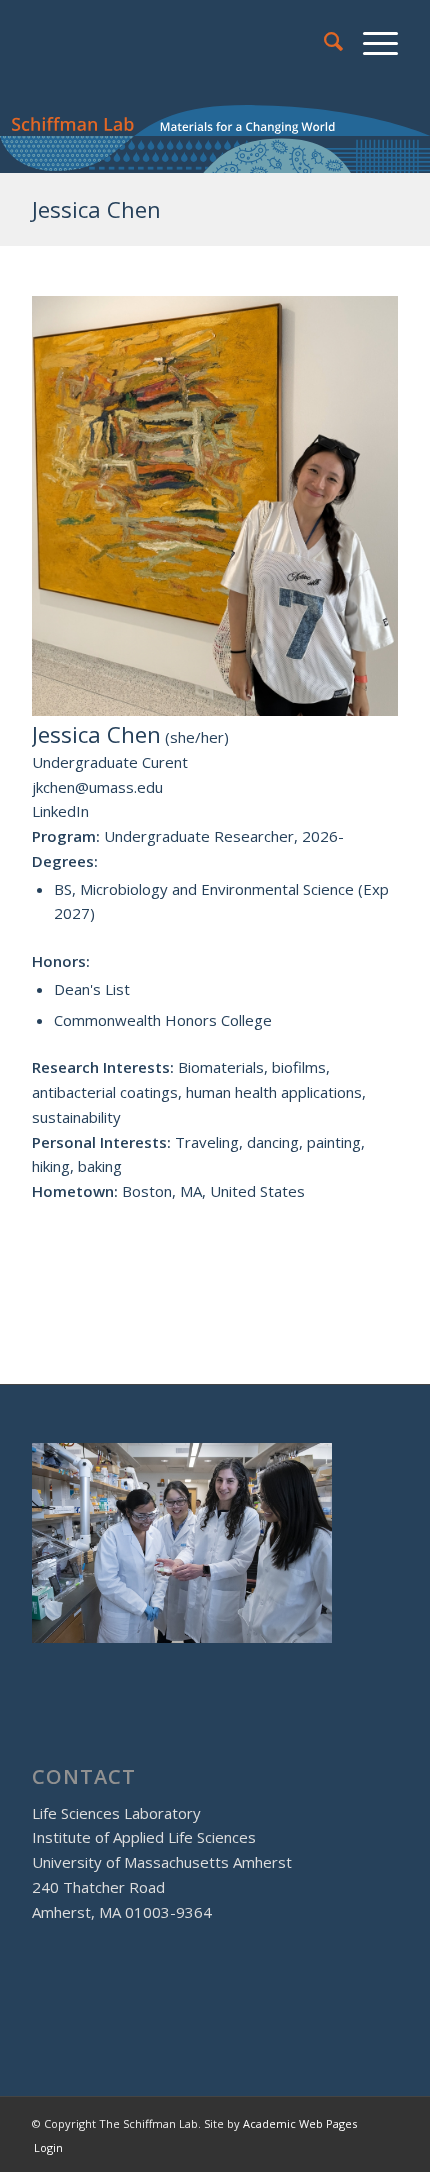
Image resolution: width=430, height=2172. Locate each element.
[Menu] (370, 41)
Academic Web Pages (300, 2123)
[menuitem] (323, 41)
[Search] (323, 41)
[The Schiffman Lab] (178, 41)
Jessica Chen (96, 209)
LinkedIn (60, 811)
